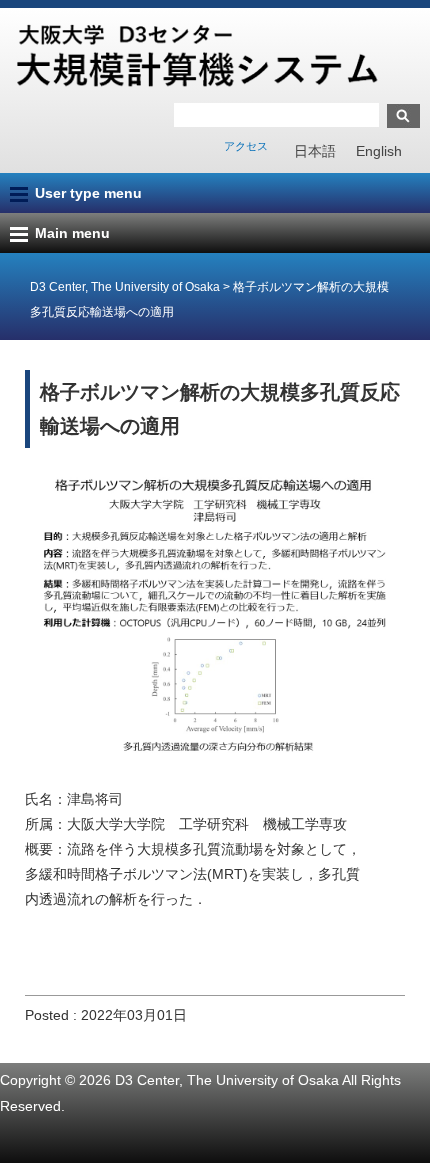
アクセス (246, 146)
